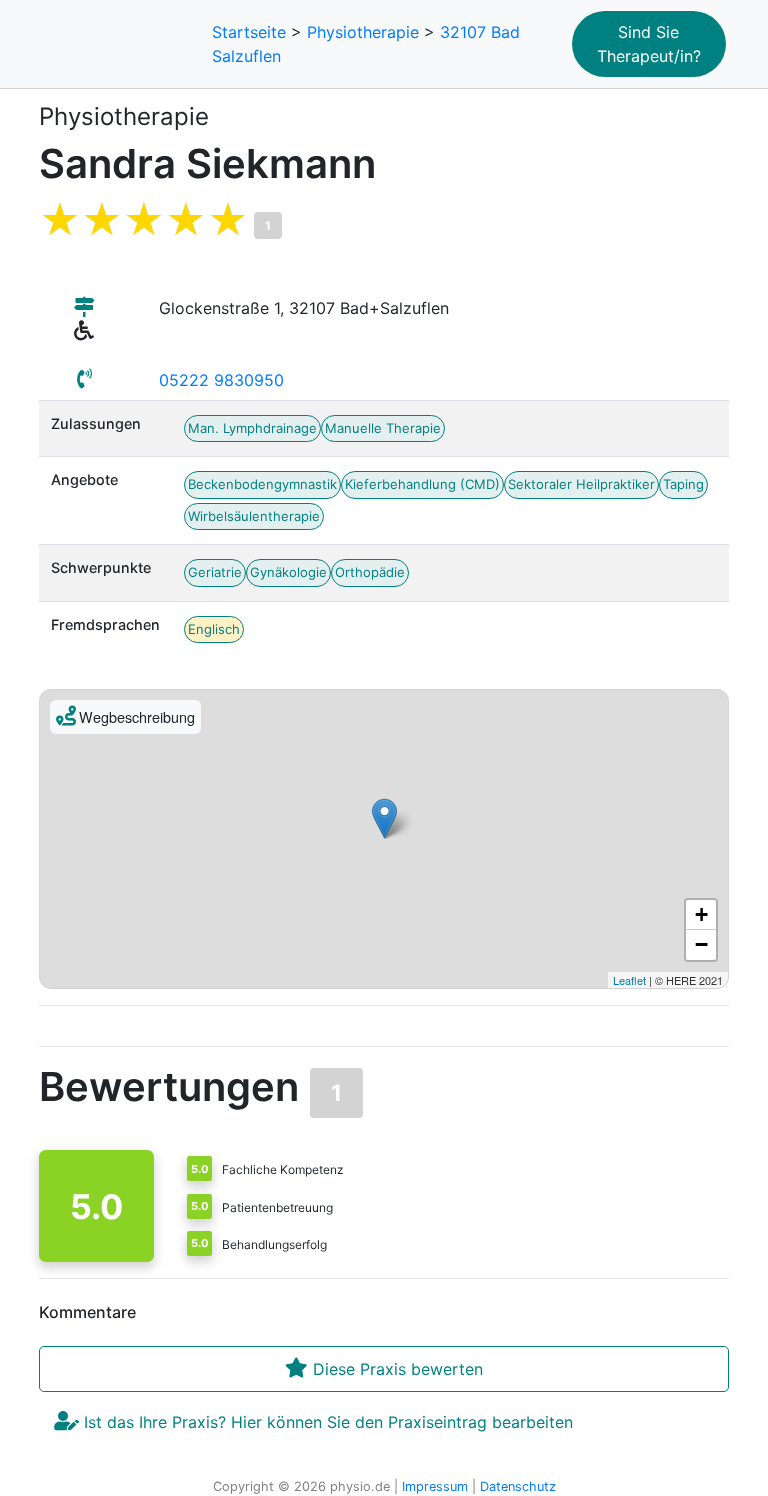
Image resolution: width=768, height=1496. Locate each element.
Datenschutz (518, 1486)
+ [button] (701, 914)
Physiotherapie (363, 32)
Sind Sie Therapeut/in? (649, 44)
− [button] (701, 944)
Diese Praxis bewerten (395, 1369)
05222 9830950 (221, 380)
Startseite (249, 32)
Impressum (435, 1486)
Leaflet (629, 980)
